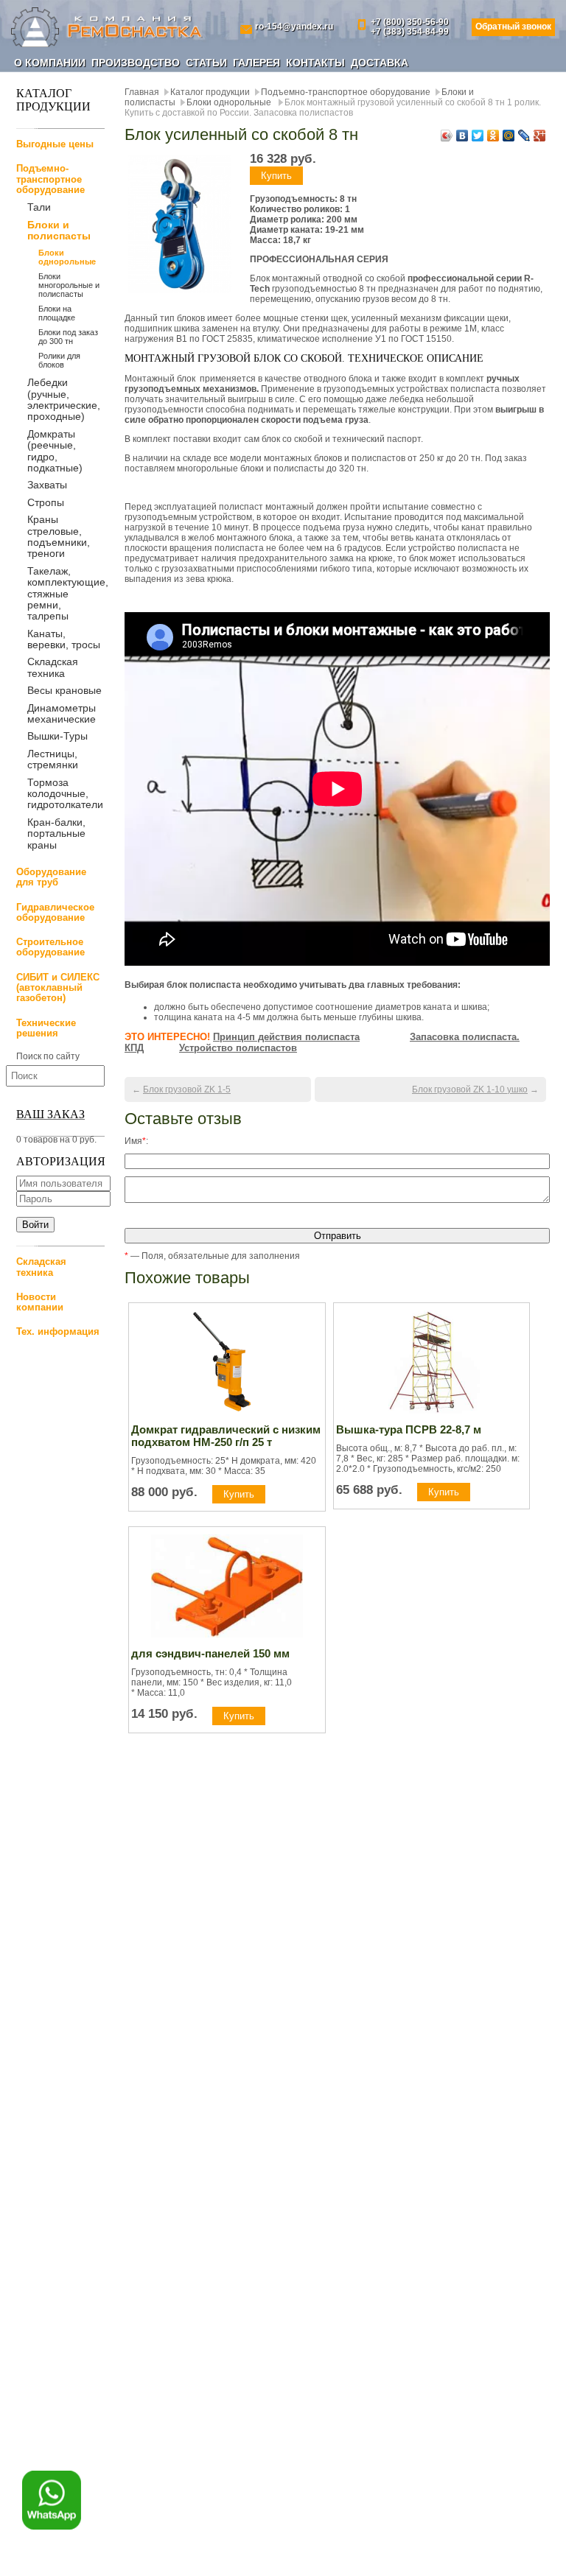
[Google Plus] (540, 136)
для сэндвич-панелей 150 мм (210, 1653)
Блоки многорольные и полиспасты (69, 285)
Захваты (47, 485)
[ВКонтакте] (462, 136)
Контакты (315, 63)
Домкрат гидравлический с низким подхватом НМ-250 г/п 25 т (226, 1436)
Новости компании (40, 1302)
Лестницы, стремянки (53, 759)
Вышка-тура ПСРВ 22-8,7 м (409, 1429)
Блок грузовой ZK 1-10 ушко (470, 1089)
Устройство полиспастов (238, 1048)
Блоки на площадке (57, 313)
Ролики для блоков (59, 360)
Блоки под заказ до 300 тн (68, 337)
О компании (50, 63)
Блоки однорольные (67, 257)
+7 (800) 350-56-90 (410, 22)
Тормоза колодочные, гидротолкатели (65, 794)
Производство (136, 63)
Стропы (46, 502)
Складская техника (53, 667)
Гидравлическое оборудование (55, 912)
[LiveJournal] (524, 136)
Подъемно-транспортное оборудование (50, 179)
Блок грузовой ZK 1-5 (187, 1089)
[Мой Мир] (509, 136)
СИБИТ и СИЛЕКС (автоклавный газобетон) (58, 988)
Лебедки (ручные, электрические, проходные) (64, 399)
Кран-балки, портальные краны (56, 833)
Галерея (256, 63)
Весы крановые (64, 690)
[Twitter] (478, 136)
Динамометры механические (62, 713)
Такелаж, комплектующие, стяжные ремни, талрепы (68, 594)
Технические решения (46, 1028)
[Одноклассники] (493, 136)
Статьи (206, 63)
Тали (39, 207)
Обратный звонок (513, 27)
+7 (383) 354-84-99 (410, 32)
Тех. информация (58, 1331)
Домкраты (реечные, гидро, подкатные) (55, 451)
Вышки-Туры (57, 736)
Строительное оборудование (50, 947)
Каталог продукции (210, 92)
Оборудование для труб (51, 877)
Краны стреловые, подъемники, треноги (59, 536)
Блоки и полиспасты (59, 231)
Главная (142, 92)
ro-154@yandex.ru (294, 27)
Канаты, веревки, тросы (64, 639)
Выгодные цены (55, 144)
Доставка (380, 63)
